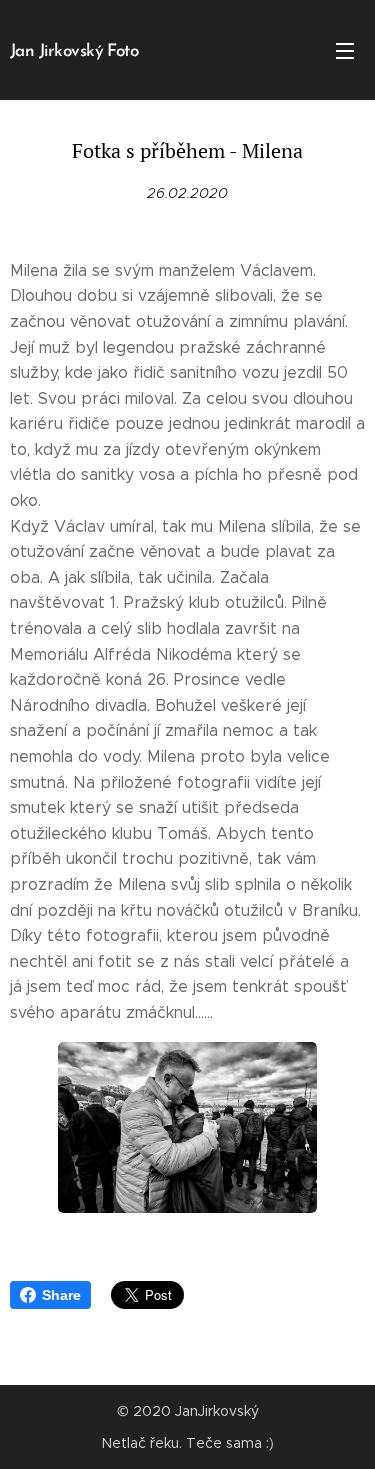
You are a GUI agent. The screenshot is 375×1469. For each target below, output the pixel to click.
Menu (345, 50)
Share (61, 1295)
